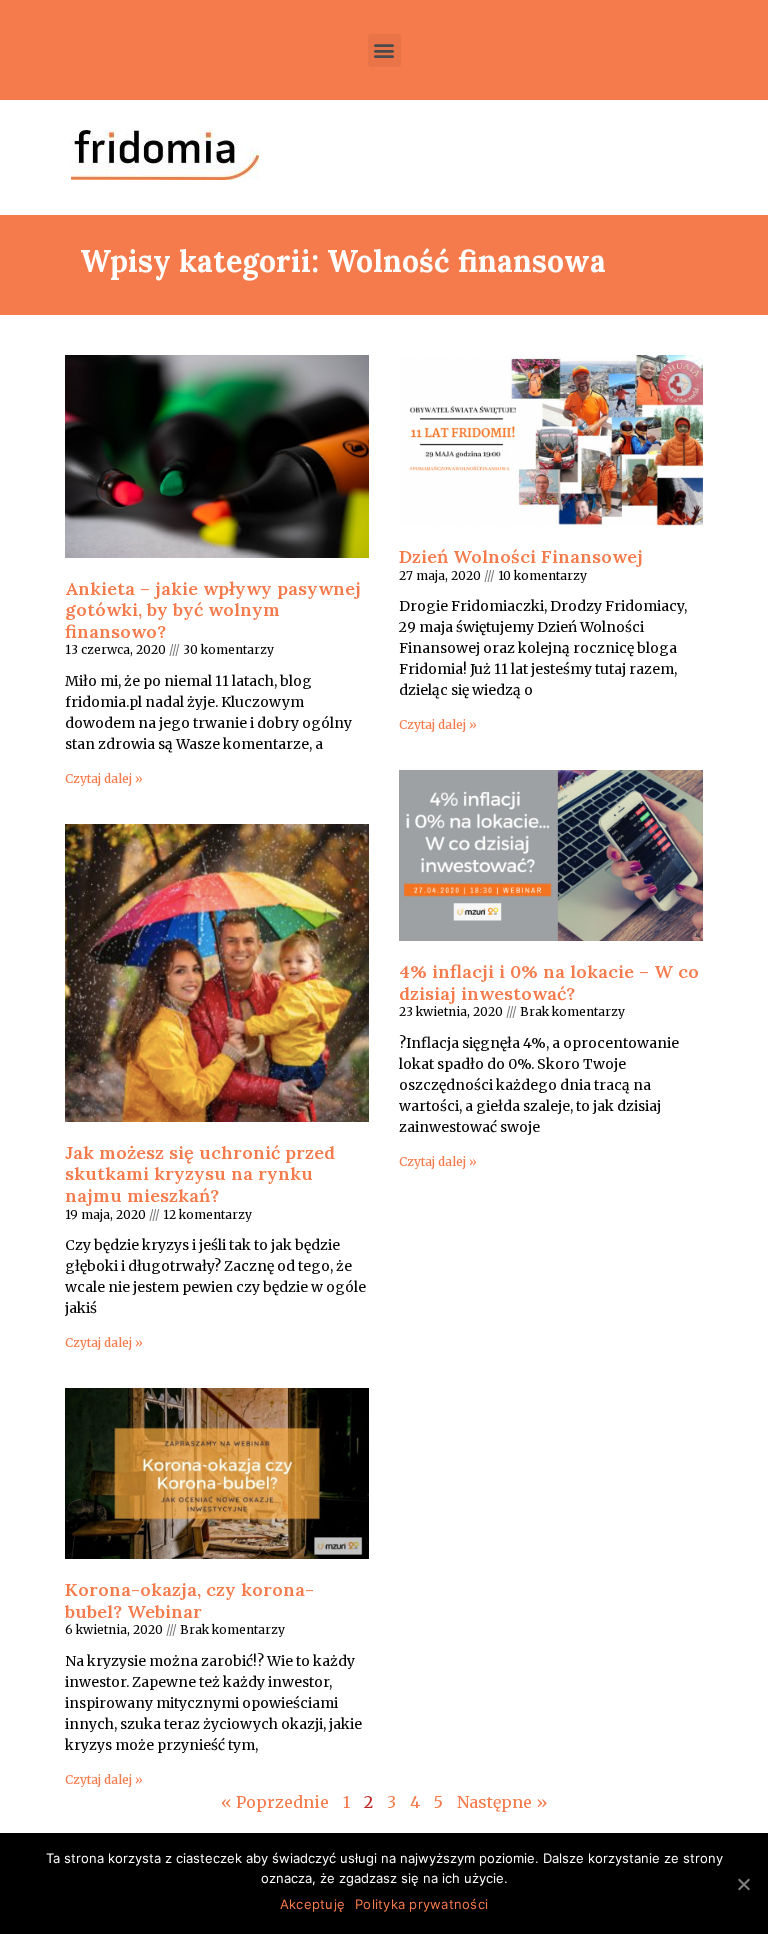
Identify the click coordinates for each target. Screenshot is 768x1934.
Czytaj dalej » (104, 778)
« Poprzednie (275, 1802)
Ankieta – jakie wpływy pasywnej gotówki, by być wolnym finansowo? (213, 610)
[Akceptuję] (743, 1884)
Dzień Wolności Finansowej (521, 556)
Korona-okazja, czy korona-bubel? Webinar (189, 1600)
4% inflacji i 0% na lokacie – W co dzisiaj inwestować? (549, 982)
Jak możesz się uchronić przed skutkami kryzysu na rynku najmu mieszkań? (200, 1174)
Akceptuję (312, 1904)
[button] (384, 50)
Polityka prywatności (421, 1904)
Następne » (502, 1802)
